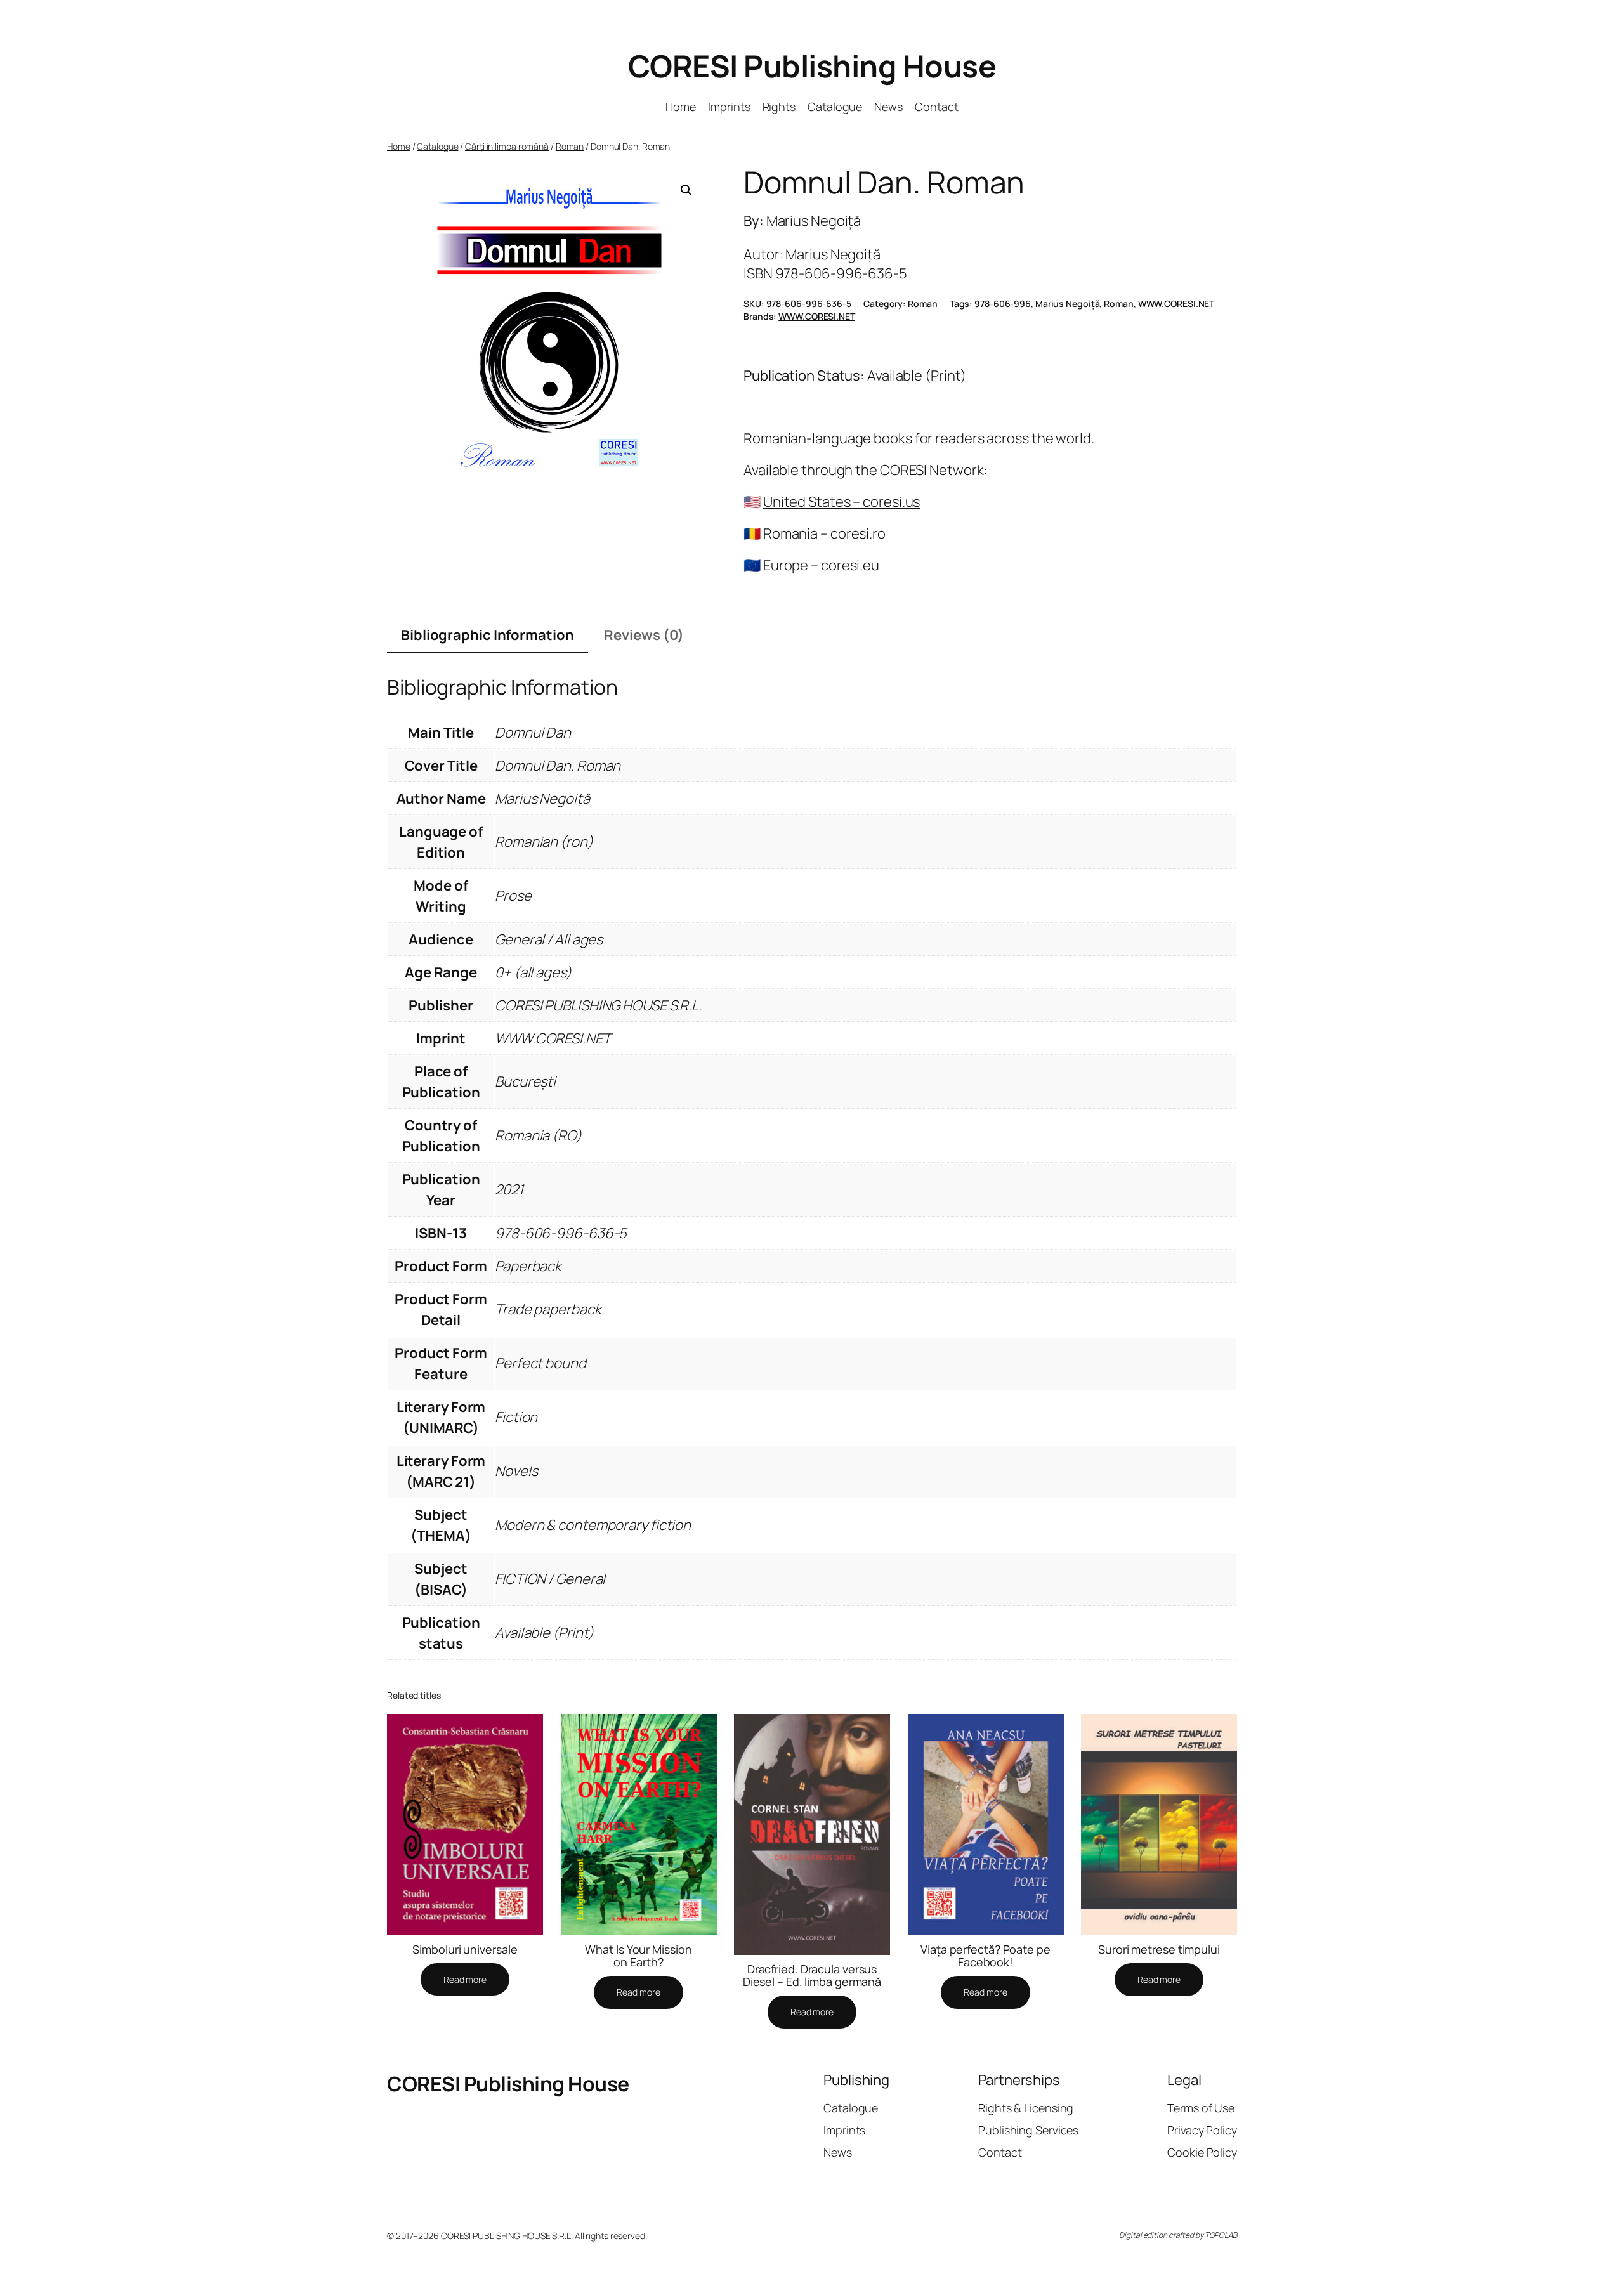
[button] (686, 190)
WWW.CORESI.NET (1176, 304)
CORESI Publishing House (812, 66)
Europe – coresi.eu (821, 565)
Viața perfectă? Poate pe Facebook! (986, 1956)
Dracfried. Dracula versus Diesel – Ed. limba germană (812, 1976)
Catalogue (437, 146)
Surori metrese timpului (1159, 1949)
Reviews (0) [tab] (644, 635)
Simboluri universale (465, 1949)
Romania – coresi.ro (824, 533)
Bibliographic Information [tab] (488, 635)
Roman (570, 146)
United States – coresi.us (842, 502)
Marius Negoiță (1068, 304)
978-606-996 (1003, 304)
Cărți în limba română (507, 146)
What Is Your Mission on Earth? (638, 1956)
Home (399, 146)
